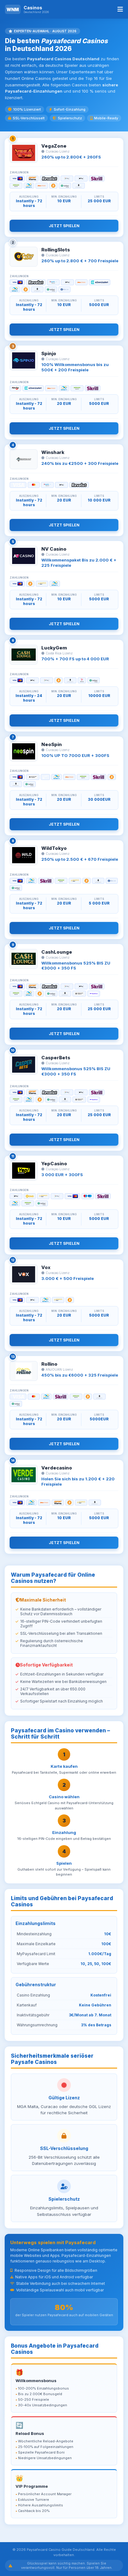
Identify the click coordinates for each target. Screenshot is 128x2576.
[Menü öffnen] (120, 9)
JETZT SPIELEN (64, 226)
